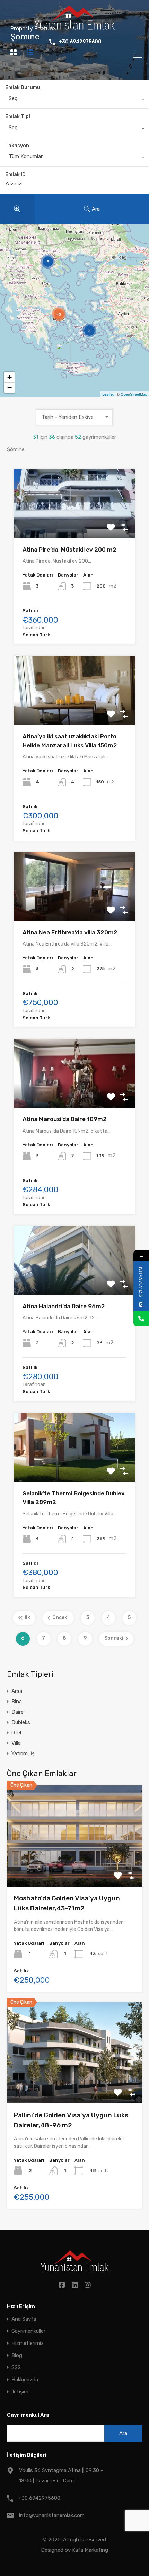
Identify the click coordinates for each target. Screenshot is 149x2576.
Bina (17, 1702)
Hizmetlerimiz (28, 2343)
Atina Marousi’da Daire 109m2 (65, 1119)
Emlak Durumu (23, 87)
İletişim (20, 2392)
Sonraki (114, 1638)
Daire (17, 1712)
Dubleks (21, 1722)
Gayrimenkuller (28, 2331)
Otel (16, 1733)
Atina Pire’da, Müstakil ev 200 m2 (69, 550)
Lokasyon (17, 146)
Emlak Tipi (18, 117)
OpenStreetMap (134, 394)
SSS (16, 2368)
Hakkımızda (25, 2380)
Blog (17, 2355)
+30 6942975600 (80, 42)
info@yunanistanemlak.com (52, 2515)
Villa (16, 1743)
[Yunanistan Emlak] (74, 27)
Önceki (60, 1617)
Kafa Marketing (90, 2550)
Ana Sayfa (24, 2319)
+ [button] (10, 377)
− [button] (10, 388)
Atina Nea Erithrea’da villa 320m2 (70, 932)
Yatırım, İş (23, 1753)
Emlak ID (15, 175)
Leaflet (108, 394)
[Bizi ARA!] (141, 1318)
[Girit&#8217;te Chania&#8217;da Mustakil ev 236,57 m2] (63, 353)
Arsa (17, 1691)
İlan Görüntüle (75, 1866)
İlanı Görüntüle (75, 524)
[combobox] (74, 100)
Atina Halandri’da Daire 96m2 (64, 1306)
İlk (27, 1617)
